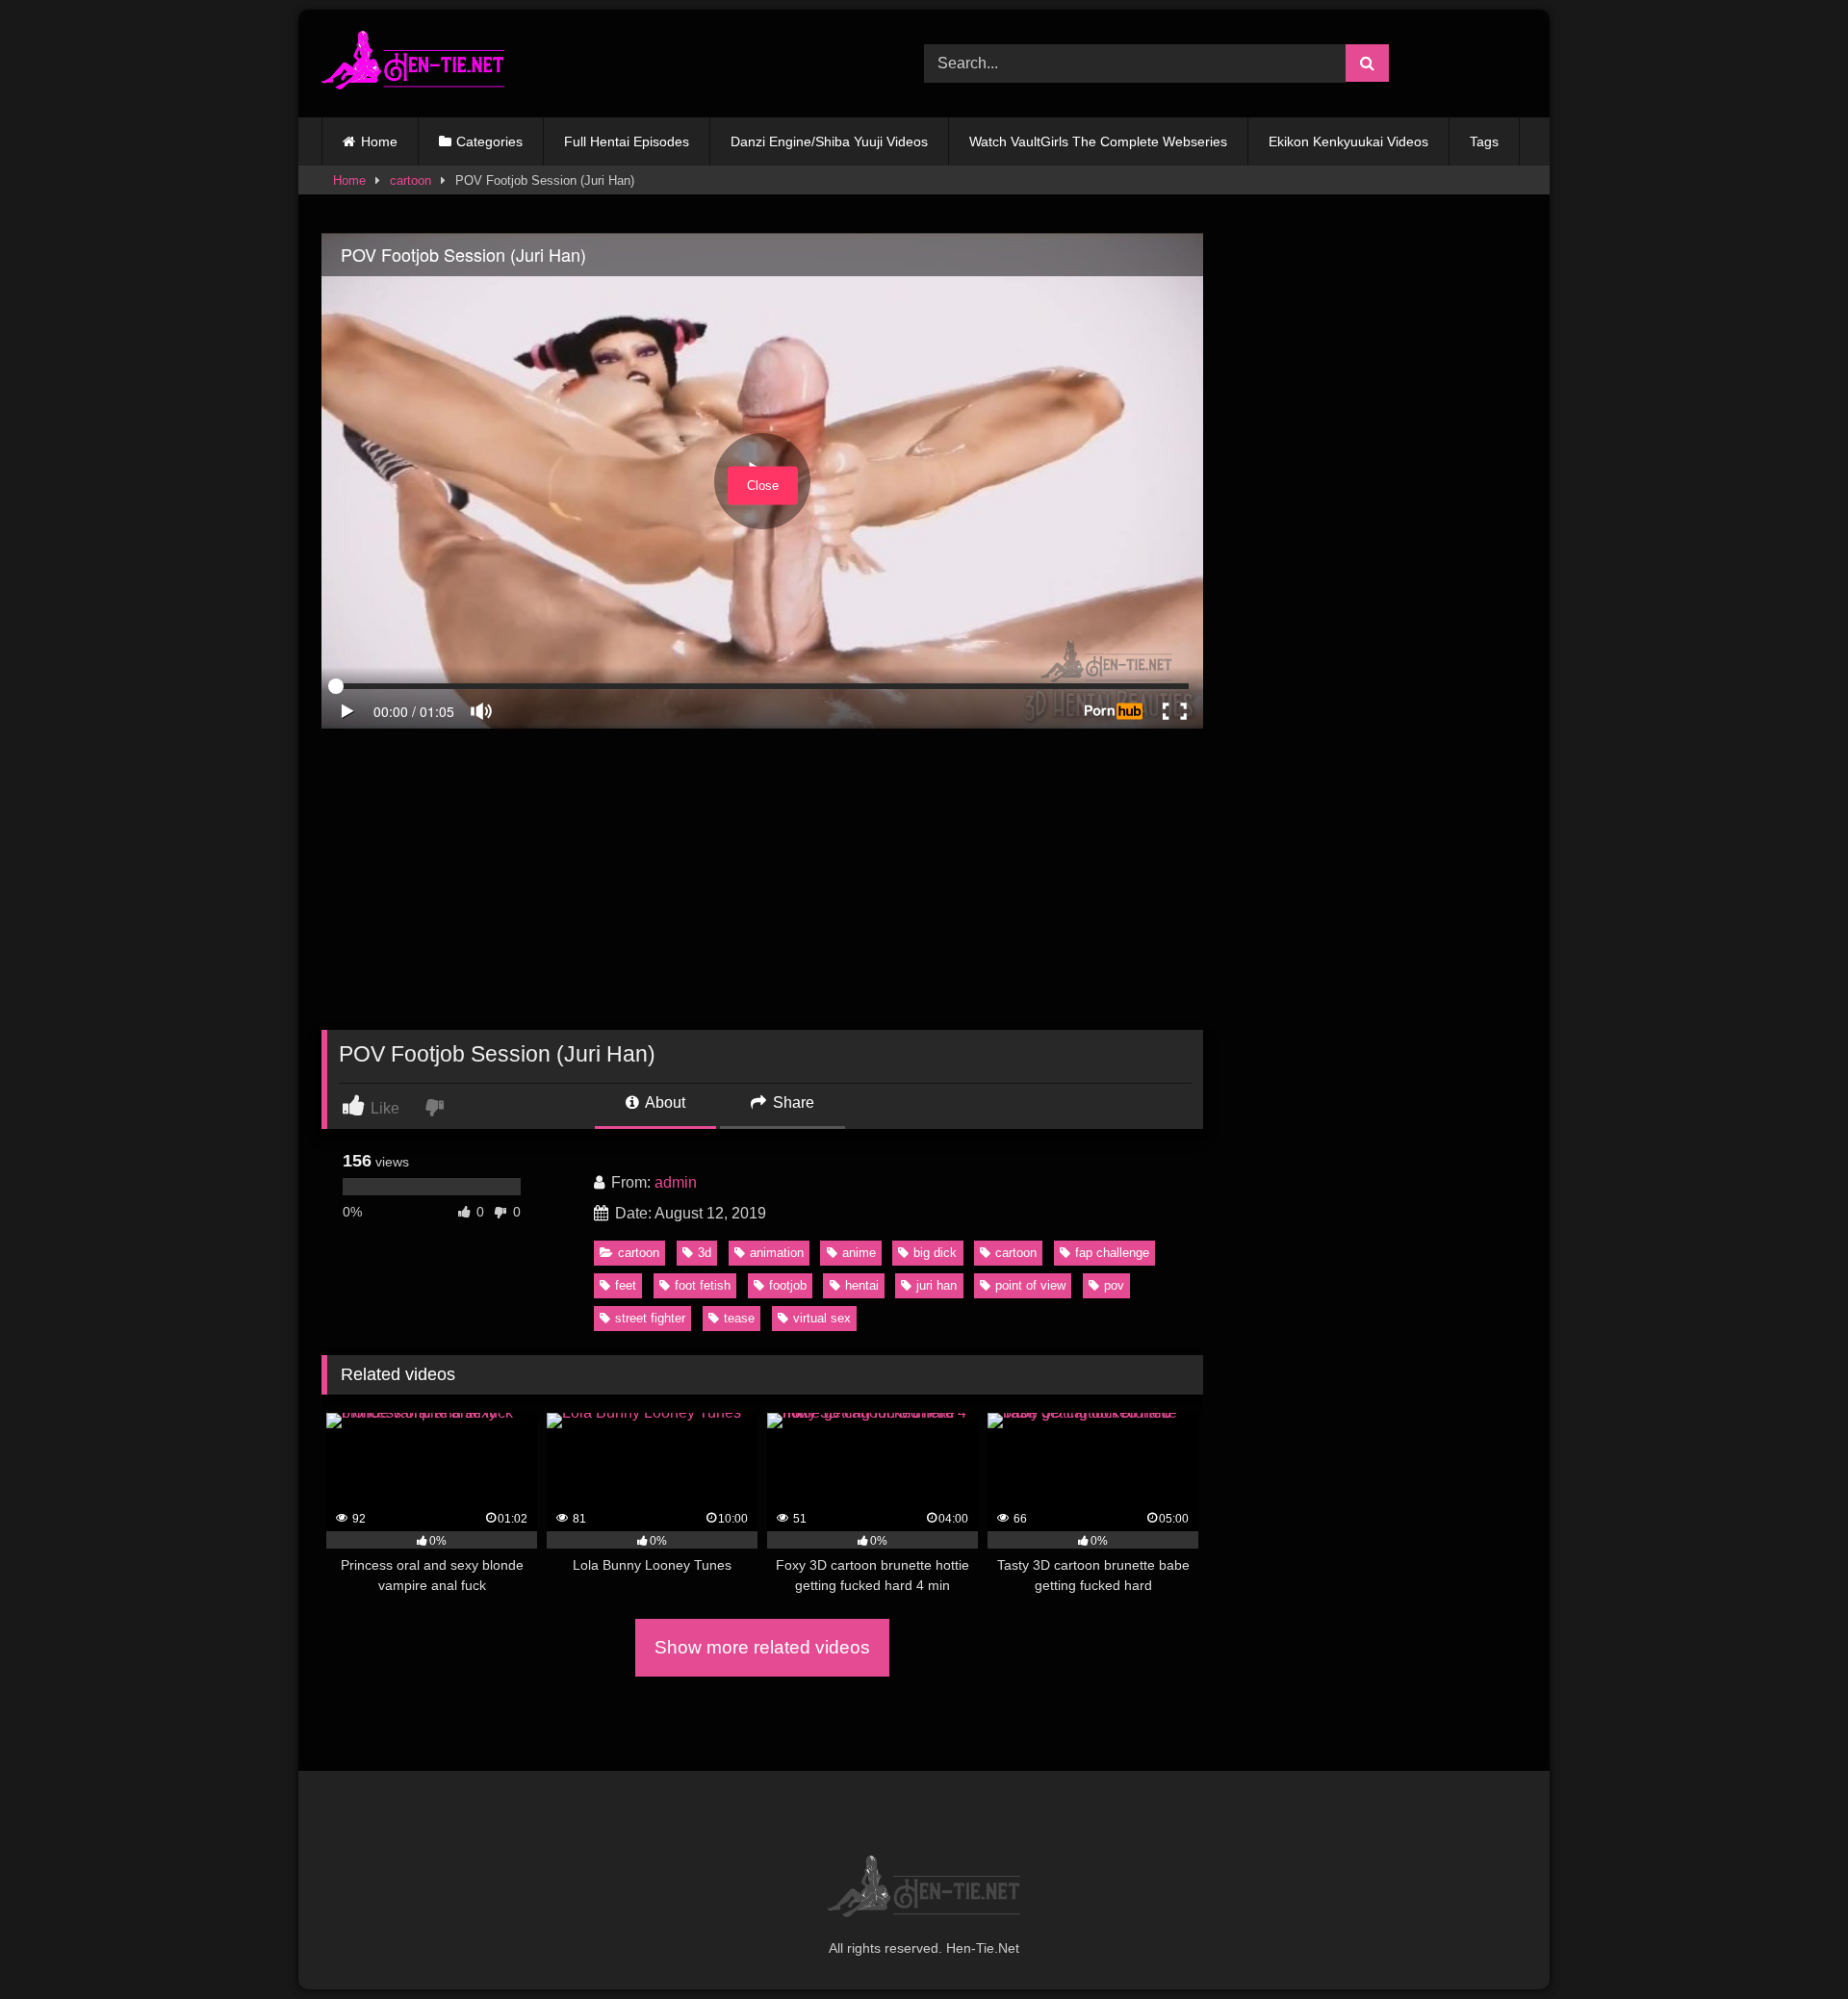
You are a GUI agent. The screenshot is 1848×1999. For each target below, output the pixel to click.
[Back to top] (1788, 1942)
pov (1114, 1285)
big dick (935, 1253)
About (664, 1102)
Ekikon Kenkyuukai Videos (1348, 141)
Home (379, 141)
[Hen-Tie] (413, 64)
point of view (1030, 1285)
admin (676, 1182)
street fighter (650, 1318)
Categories (489, 141)
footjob (788, 1285)
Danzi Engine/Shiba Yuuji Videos (829, 141)
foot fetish (703, 1285)
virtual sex (822, 1318)
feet (626, 1285)
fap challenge (1112, 1253)
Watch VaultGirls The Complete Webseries (1098, 141)
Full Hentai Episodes (627, 141)
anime (859, 1253)
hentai (862, 1285)
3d (705, 1253)
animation (777, 1253)
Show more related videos (762, 1647)
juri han (937, 1285)
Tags (1484, 141)
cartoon (411, 180)
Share (792, 1102)
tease (739, 1318)
